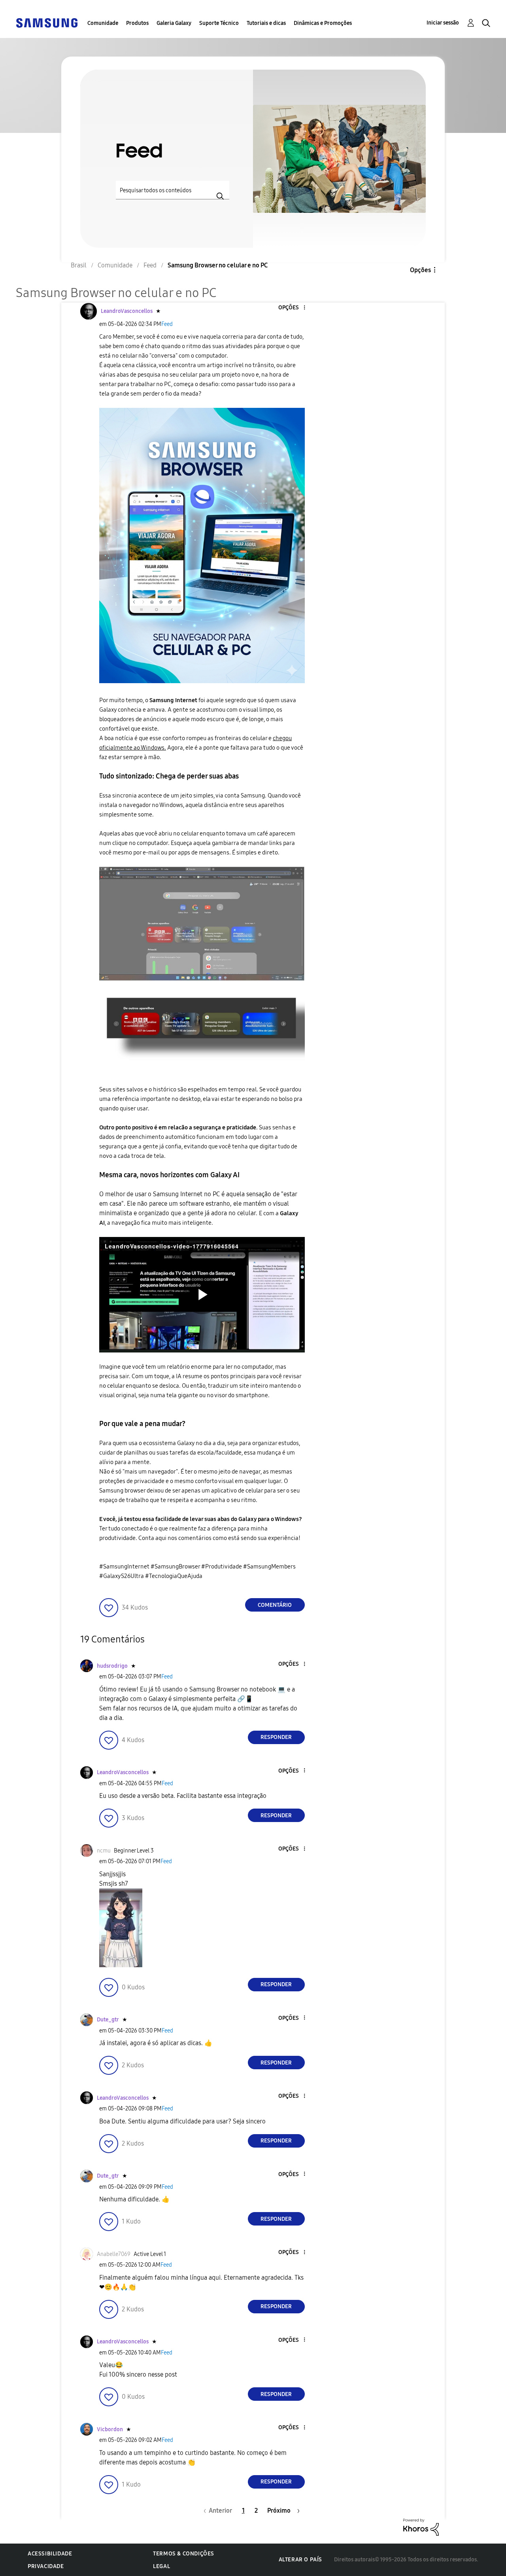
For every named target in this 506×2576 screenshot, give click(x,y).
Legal (161, 2566)
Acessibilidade (50, 2554)
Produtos (137, 23)
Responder (276, 1737)
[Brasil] (47, 22)
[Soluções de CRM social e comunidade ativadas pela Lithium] (421, 2526)
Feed (167, 324)
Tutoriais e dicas (266, 23)
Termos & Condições (184, 2554)
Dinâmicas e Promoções (323, 23)
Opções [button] (420, 270)
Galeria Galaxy (174, 23)
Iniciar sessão (443, 23)
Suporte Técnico (219, 23)
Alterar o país (300, 2560)
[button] (291, 308)
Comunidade (103, 23)
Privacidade (46, 2566)
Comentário (275, 1605)
